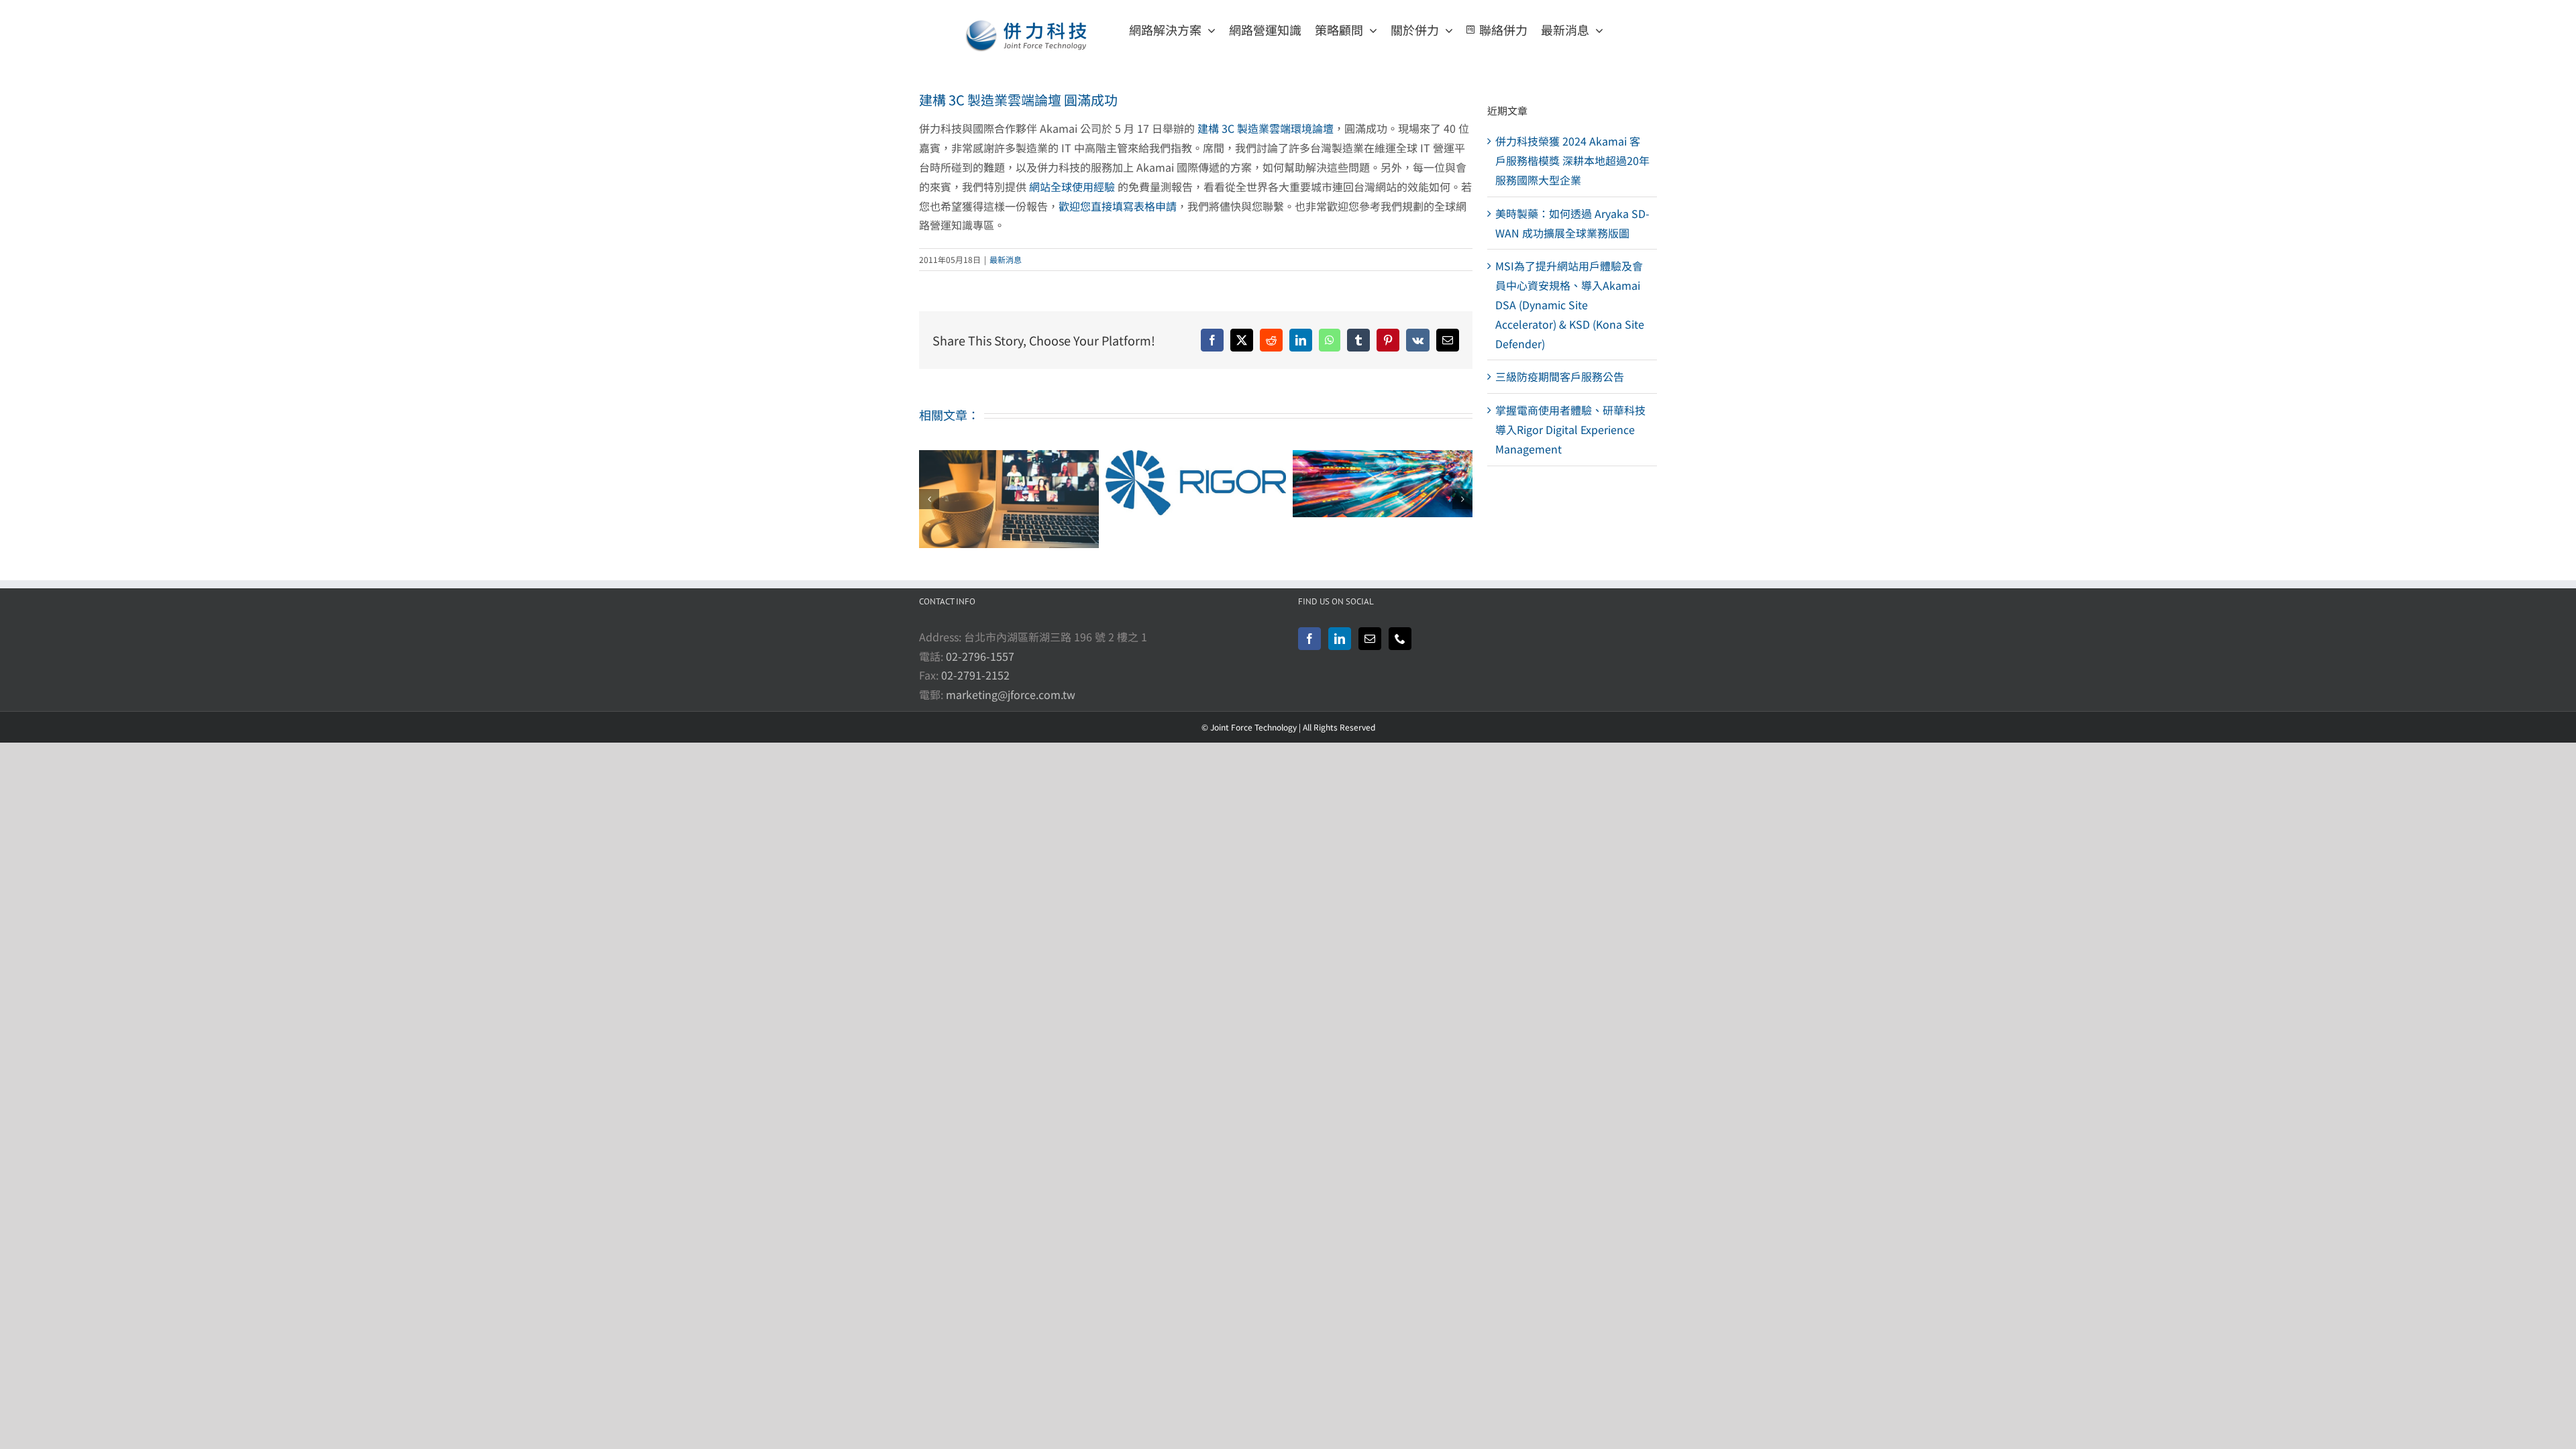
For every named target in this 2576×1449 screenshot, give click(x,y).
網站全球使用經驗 (1072, 186)
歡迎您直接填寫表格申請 (1118, 206)
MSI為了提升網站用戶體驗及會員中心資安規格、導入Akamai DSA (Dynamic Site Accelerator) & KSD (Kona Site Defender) (1570, 304)
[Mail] (1370, 639)
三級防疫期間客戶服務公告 (1560, 376)
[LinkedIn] (1340, 639)
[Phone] (1400, 639)
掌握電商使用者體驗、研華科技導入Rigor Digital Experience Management (1570, 429)
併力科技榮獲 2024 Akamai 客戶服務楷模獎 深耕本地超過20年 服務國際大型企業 (1572, 160)
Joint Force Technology (1253, 727)
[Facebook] (1309, 639)
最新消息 (1006, 259)
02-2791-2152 (975, 675)
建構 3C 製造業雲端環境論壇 (1266, 128)
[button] (929, 499)
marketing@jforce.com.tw (1011, 694)
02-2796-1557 (980, 656)
